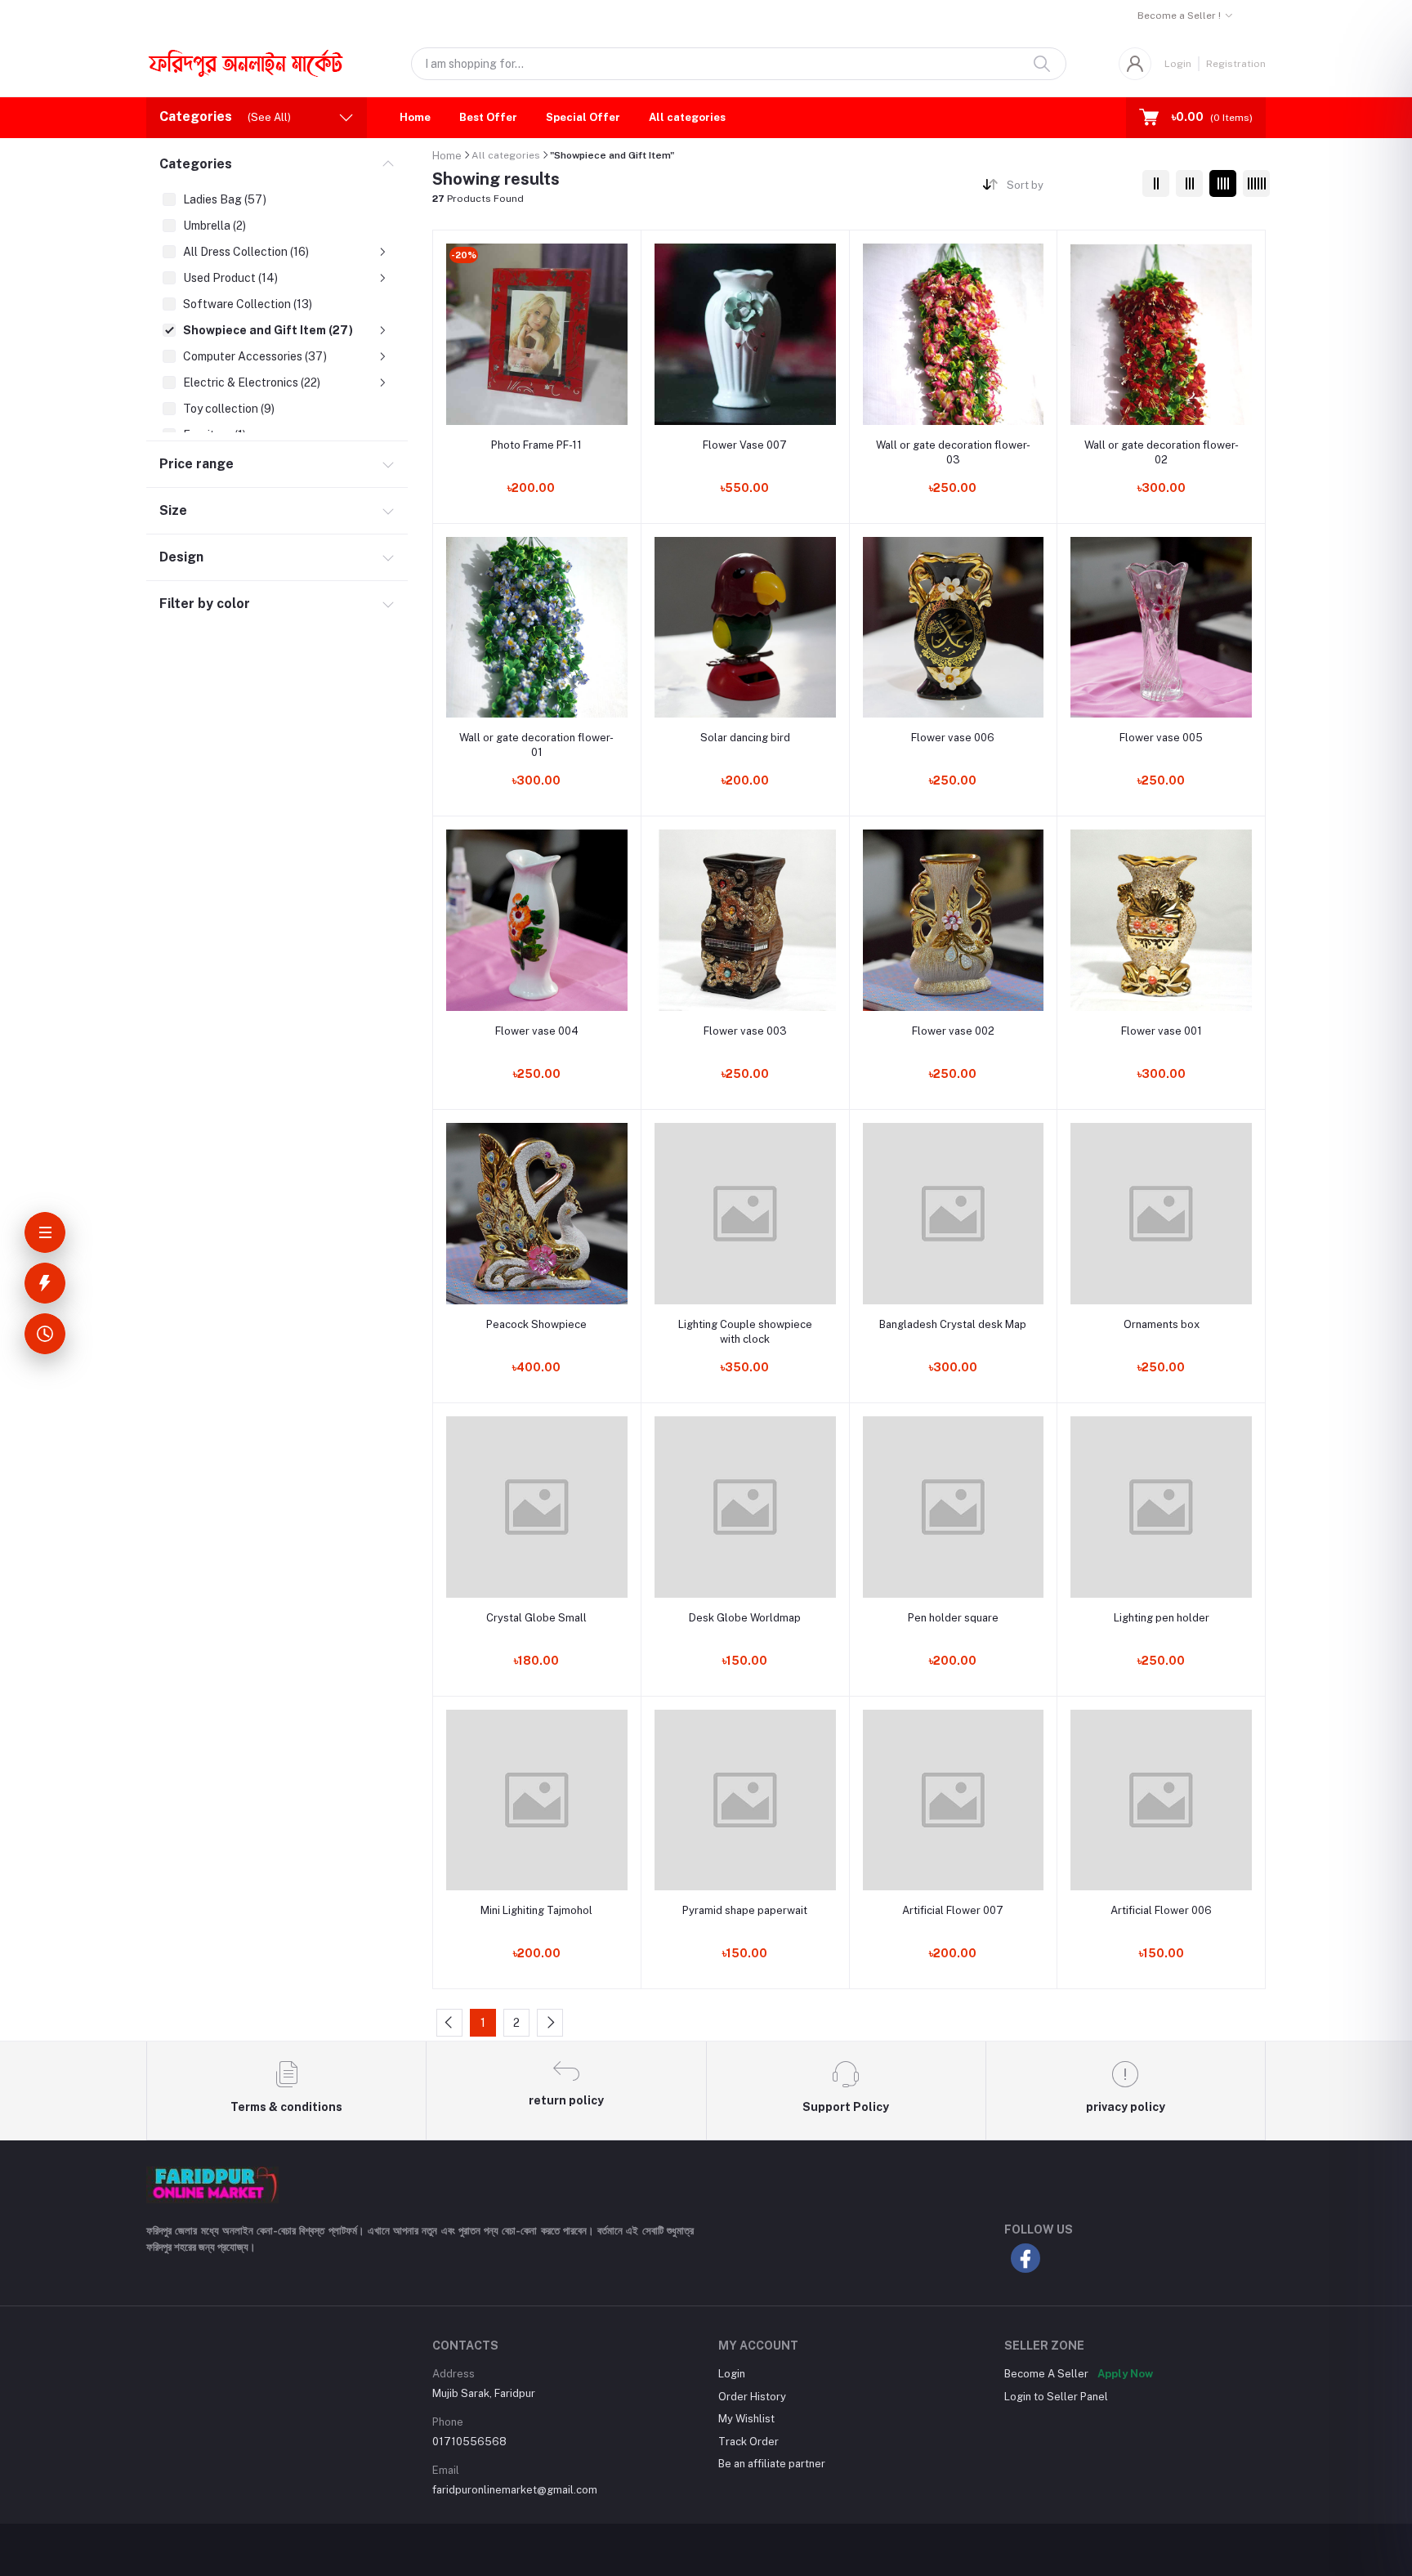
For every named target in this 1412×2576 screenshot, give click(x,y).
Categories (196, 164)
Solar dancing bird (745, 738)
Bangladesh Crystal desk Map (953, 1324)
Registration (1236, 64)
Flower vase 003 (745, 1031)
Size (173, 510)
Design (181, 557)
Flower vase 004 (537, 1031)
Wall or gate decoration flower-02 (1162, 452)
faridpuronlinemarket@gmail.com (515, 2490)
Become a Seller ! (1179, 16)
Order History (752, 2397)
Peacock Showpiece (536, 1324)
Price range (197, 464)
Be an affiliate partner (772, 2464)
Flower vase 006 (953, 738)
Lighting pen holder (1162, 1618)
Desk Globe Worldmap (745, 1618)
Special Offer (583, 117)
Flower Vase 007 (745, 445)
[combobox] (1068, 188)
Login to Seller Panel (1056, 2397)
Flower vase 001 (1162, 1031)
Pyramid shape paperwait (745, 1910)
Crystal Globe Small (536, 1618)
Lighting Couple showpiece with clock (745, 1332)
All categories (687, 117)
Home (415, 117)
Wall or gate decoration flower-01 (536, 745)
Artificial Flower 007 (953, 1910)
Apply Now (1125, 2374)
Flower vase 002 (953, 1031)
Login (1178, 64)
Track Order (748, 2442)
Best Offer (488, 117)
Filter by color (205, 604)
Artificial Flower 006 (1161, 1910)
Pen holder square (953, 1618)
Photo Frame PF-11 (536, 445)
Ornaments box (1162, 1324)
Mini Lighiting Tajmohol (536, 1910)
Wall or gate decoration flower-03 (953, 452)
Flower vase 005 (1161, 738)
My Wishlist (746, 2419)
